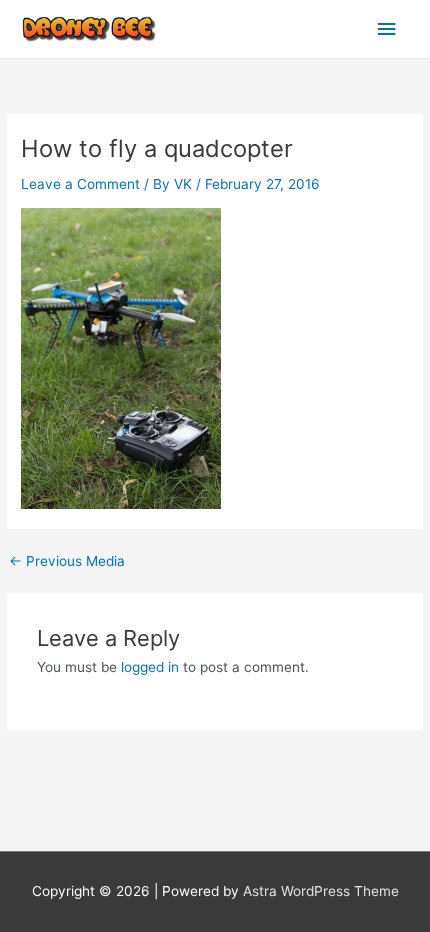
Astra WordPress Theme (321, 891)
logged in (150, 667)
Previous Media (67, 562)
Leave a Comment (80, 184)
